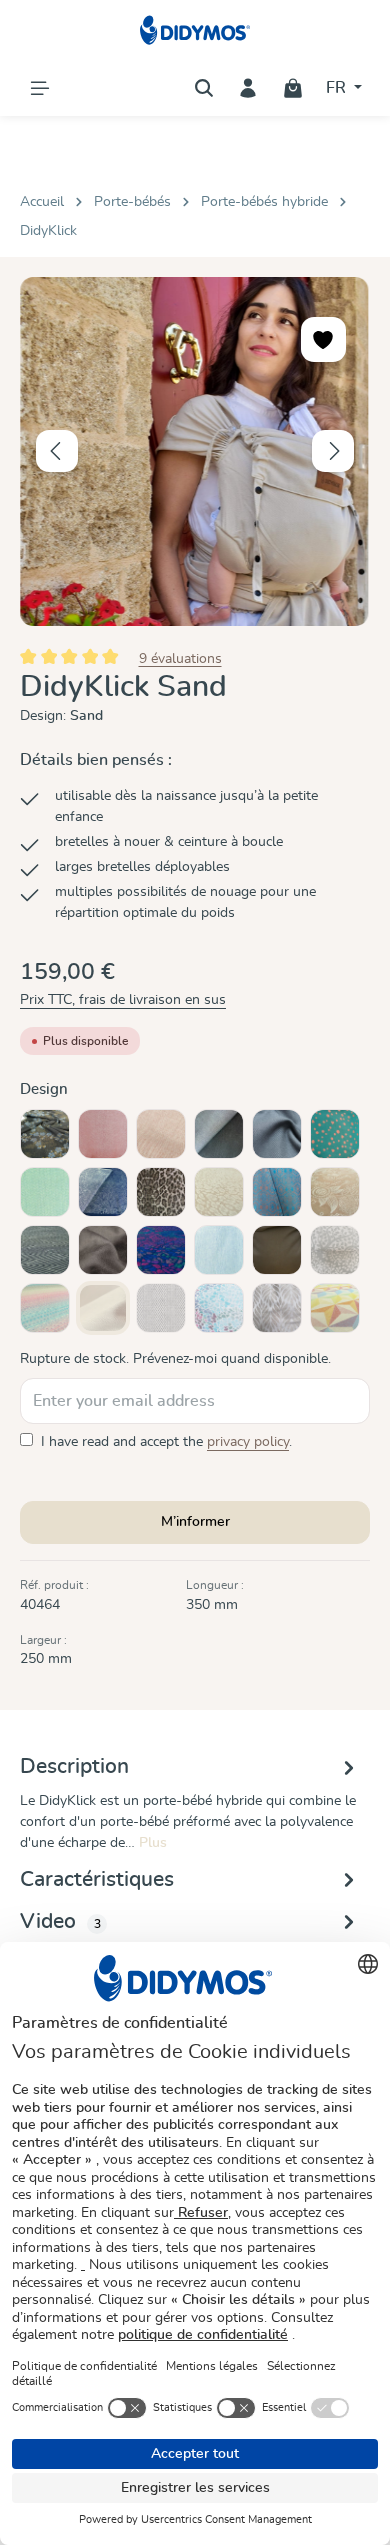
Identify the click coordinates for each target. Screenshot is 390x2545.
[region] (195, 451)
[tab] (190, 1802)
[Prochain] (333, 451)
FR (338, 88)
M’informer (195, 1522)
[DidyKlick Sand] (194, 451)
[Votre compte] (248, 88)
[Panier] (293, 88)
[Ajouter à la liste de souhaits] (323, 339)
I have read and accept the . (166, 1442)
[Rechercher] (204, 88)
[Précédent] (57, 451)
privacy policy (248, 1442)
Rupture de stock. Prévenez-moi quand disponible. (175, 1359)
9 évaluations (180, 658)
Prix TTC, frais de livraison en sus (123, 1000)
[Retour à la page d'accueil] (195, 30)
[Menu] (40, 88)
